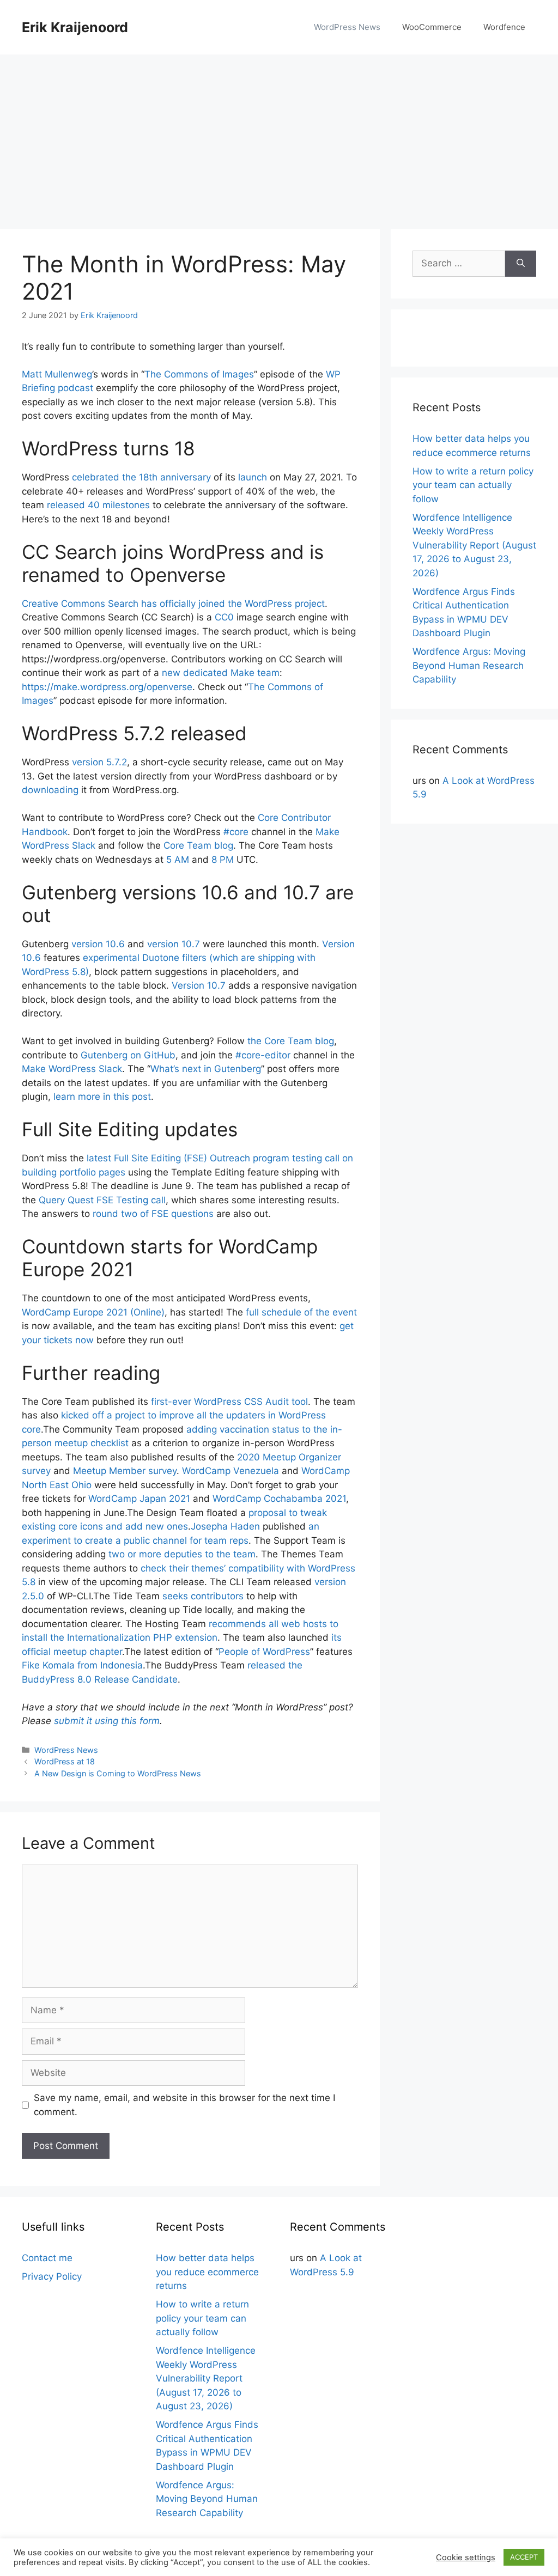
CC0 (224, 617)
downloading (50, 790)
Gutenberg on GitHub (128, 1055)
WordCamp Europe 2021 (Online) (93, 1312)
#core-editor (263, 1055)
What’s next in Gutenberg (206, 1069)
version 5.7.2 (99, 762)
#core (236, 832)
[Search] (521, 264)
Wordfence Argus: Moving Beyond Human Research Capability (469, 665)
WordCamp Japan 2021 (139, 1499)
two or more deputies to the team (182, 1554)
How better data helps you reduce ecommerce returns (207, 2272)
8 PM (223, 860)
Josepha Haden (225, 1526)
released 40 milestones (98, 505)
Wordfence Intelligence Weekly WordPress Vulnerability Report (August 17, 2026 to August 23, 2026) (474, 545)
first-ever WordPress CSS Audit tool (229, 1402)
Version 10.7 (199, 985)
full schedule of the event (301, 1312)
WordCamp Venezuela (231, 1471)
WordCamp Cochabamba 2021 (279, 1499)
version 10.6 (98, 944)
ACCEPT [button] (524, 2557)
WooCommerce (432, 27)
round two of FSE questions (153, 1214)
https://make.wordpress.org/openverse (107, 687)
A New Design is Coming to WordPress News (118, 1773)
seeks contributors (203, 1596)
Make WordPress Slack (72, 1069)
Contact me (47, 2258)
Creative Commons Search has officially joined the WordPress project (173, 604)
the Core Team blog (291, 1041)
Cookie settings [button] (466, 2557)
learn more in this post (102, 1097)
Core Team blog (198, 845)
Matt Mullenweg (57, 374)
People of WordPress (264, 1652)
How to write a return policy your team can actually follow (473, 485)
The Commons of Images (199, 374)
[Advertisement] (279, 136)
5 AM (178, 860)
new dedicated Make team (221, 673)
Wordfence (504, 27)
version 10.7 (174, 944)
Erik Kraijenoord (75, 27)
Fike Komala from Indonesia (82, 1665)
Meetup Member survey (125, 1471)
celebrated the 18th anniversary (141, 477)
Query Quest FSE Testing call (102, 1200)
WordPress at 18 (65, 1761)
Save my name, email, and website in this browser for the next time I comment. (184, 2105)
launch (253, 477)
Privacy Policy (52, 2276)
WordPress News (347, 27)
